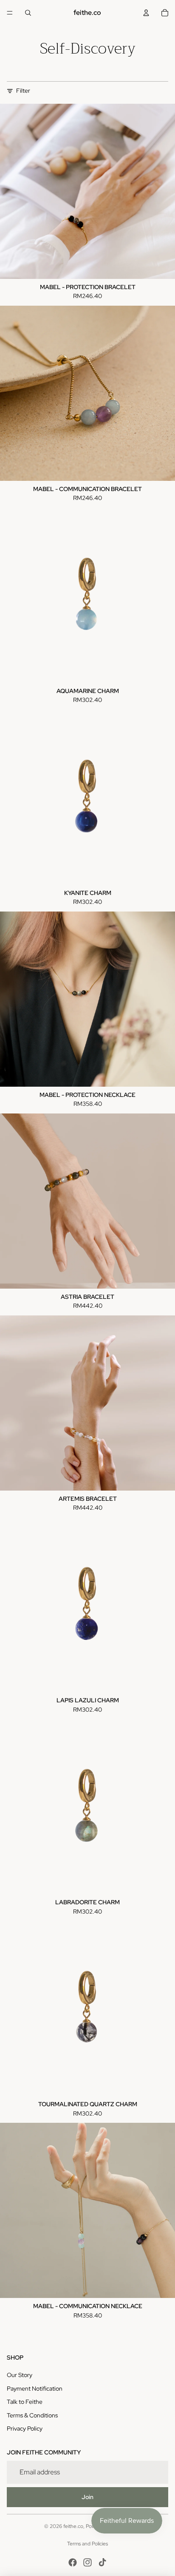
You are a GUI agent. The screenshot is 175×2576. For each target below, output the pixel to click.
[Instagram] (87, 2562)
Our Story (20, 2375)
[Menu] (10, 13)
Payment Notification (35, 2389)
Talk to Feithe (25, 2402)
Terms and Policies (87, 2544)
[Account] (146, 13)
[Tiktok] (102, 2562)
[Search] (28, 13)
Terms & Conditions (32, 2415)
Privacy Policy (25, 2428)
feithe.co (73, 2526)
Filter (23, 91)
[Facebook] (73, 2562)
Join (87, 2497)
